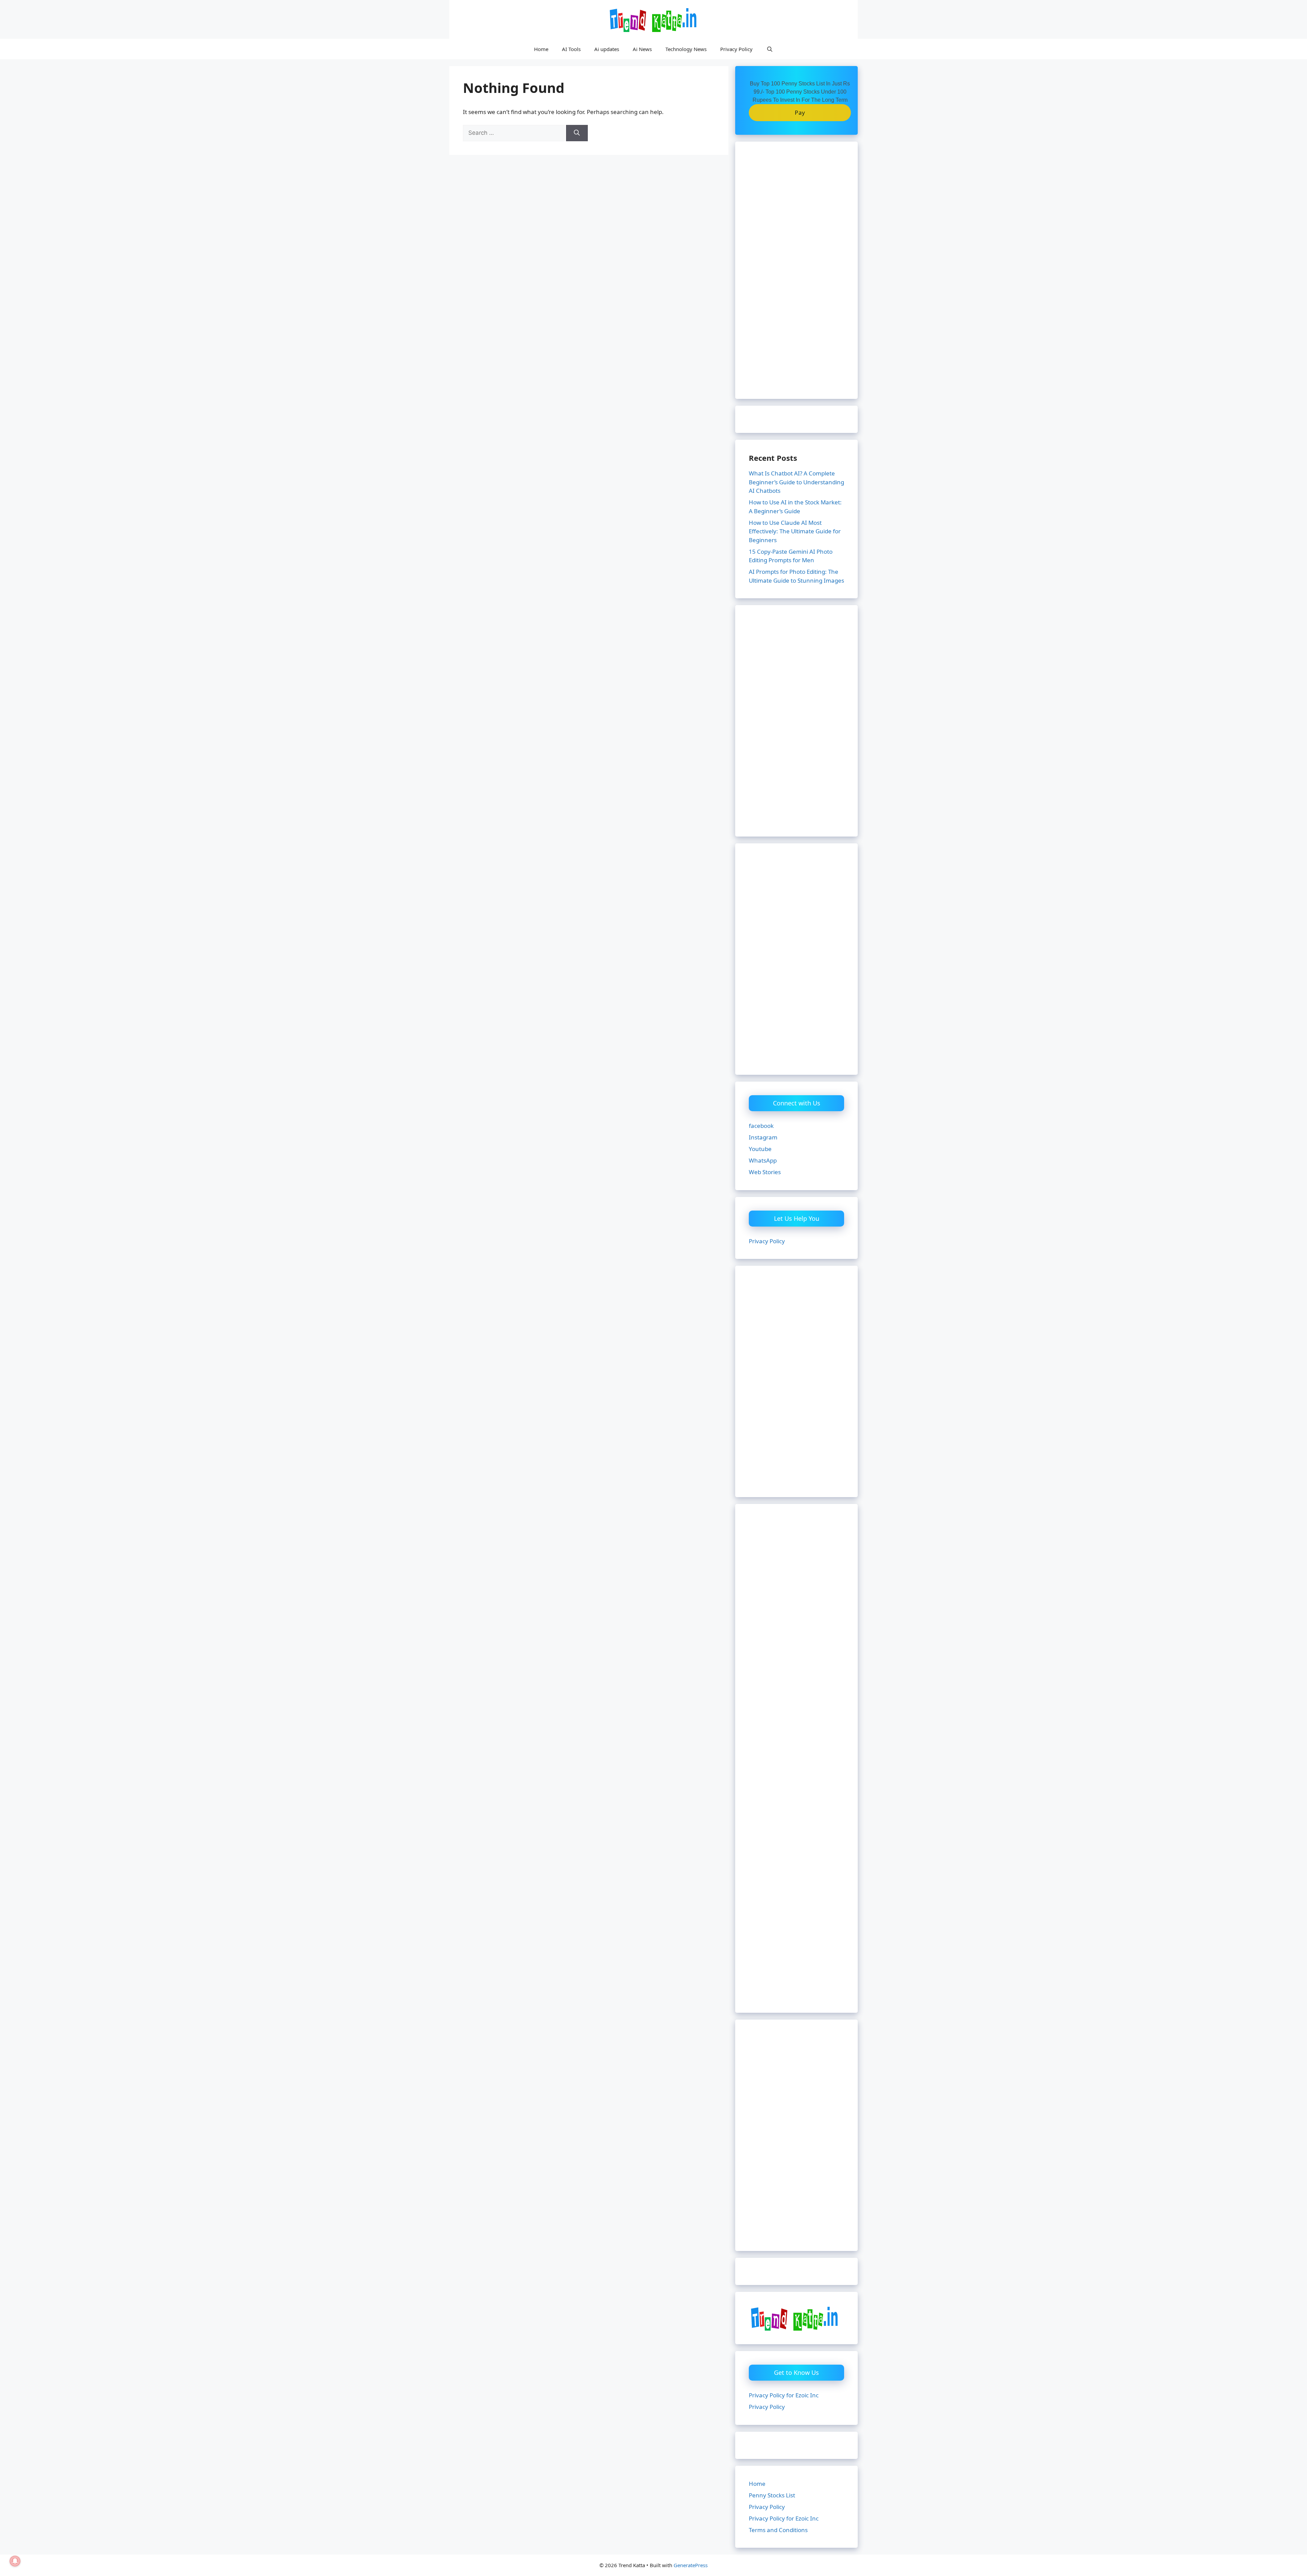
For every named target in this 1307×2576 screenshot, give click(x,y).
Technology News (686, 49)
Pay (800, 112)
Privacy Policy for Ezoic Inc (784, 2395)
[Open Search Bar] (769, 49)
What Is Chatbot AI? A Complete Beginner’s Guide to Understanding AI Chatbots (796, 482)
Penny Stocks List (772, 2495)
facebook (761, 1126)
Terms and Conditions (778, 2530)
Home (541, 49)
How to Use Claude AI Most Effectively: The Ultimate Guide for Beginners (795, 531)
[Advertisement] (796, 275)
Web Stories (765, 1172)
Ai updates (607, 49)
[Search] (577, 133)
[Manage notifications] (15, 2561)
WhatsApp (763, 1160)
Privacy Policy (736, 49)
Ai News (642, 49)
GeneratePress (691, 2565)
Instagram (763, 1137)
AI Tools (571, 49)
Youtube (760, 1149)
